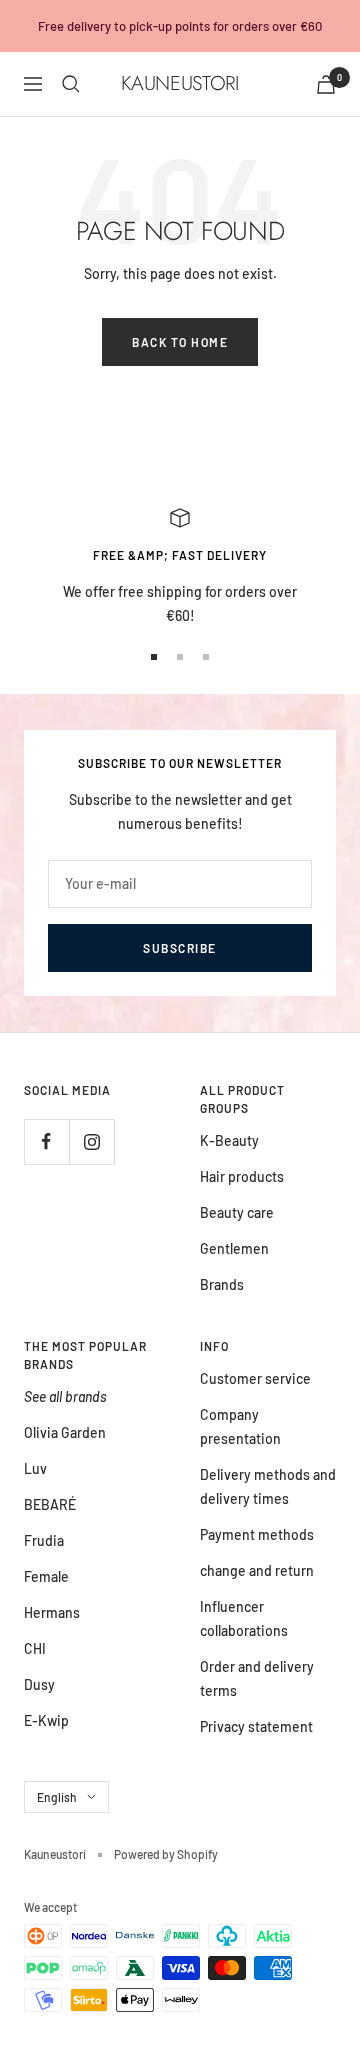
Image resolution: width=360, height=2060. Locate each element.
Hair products (242, 1176)
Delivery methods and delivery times (268, 1486)
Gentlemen (234, 1248)
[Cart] (326, 84)
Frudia (44, 1540)
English (57, 1797)
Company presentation (240, 1426)
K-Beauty (229, 1140)
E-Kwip (46, 1720)
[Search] (71, 84)
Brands (222, 1284)
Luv (35, 1468)
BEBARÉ (50, 1504)
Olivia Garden (65, 1432)
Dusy (39, 1684)
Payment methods (257, 1534)
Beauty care (237, 1212)
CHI (35, 1648)
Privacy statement (256, 1726)
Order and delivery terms (257, 1678)
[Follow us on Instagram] (91, 1141)
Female (46, 1576)
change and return (257, 1570)
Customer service (255, 1378)
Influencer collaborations (244, 1618)
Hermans (52, 1612)
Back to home (180, 342)
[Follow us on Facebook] (46, 1141)
